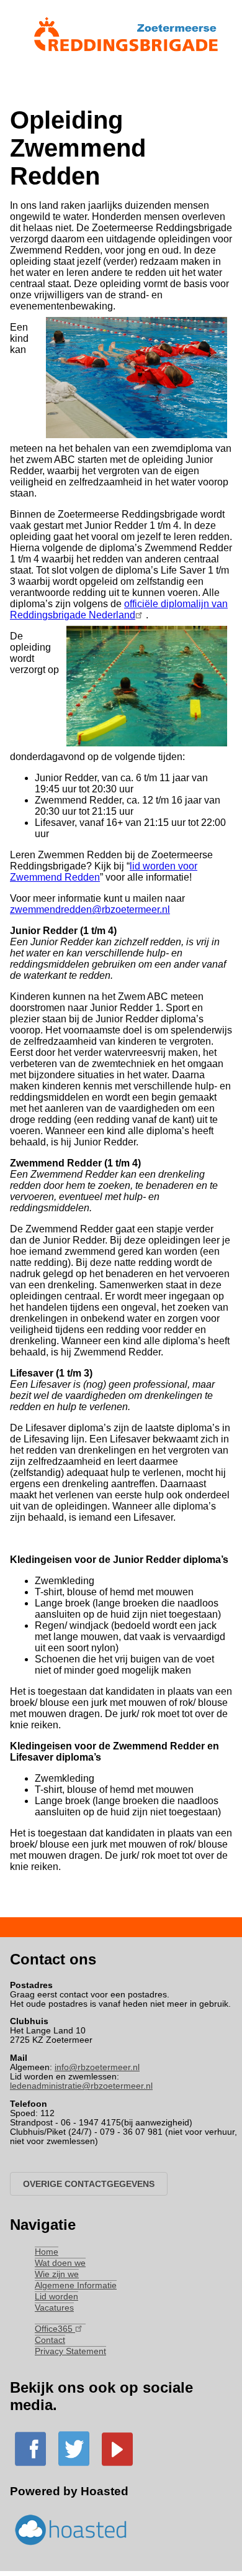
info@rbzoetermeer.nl (97, 2067)
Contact (50, 2340)
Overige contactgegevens (89, 2184)
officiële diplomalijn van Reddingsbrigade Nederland (119, 609)
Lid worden (56, 2297)
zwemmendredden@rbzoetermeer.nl (90, 910)
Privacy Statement (70, 2351)
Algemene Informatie (76, 2285)
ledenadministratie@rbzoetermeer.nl (81, 2086)
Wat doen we (60, 2263)
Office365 (55, 2329)
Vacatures (54, 2308)
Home (47, 2252)
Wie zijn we (57, 2274)
